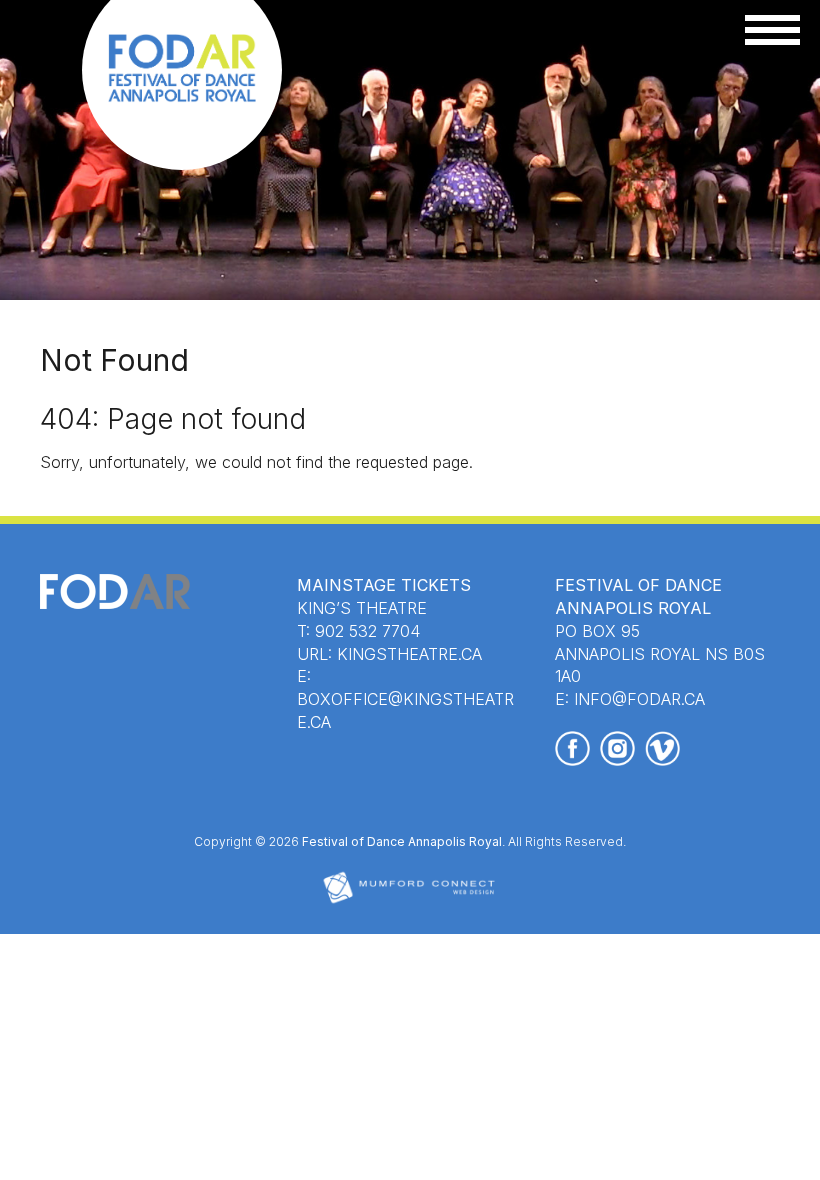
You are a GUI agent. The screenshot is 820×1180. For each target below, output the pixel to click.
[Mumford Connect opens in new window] (410, 901)
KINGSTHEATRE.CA (409, 654)
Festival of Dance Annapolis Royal (402, 841)
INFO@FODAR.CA (639, 699)
